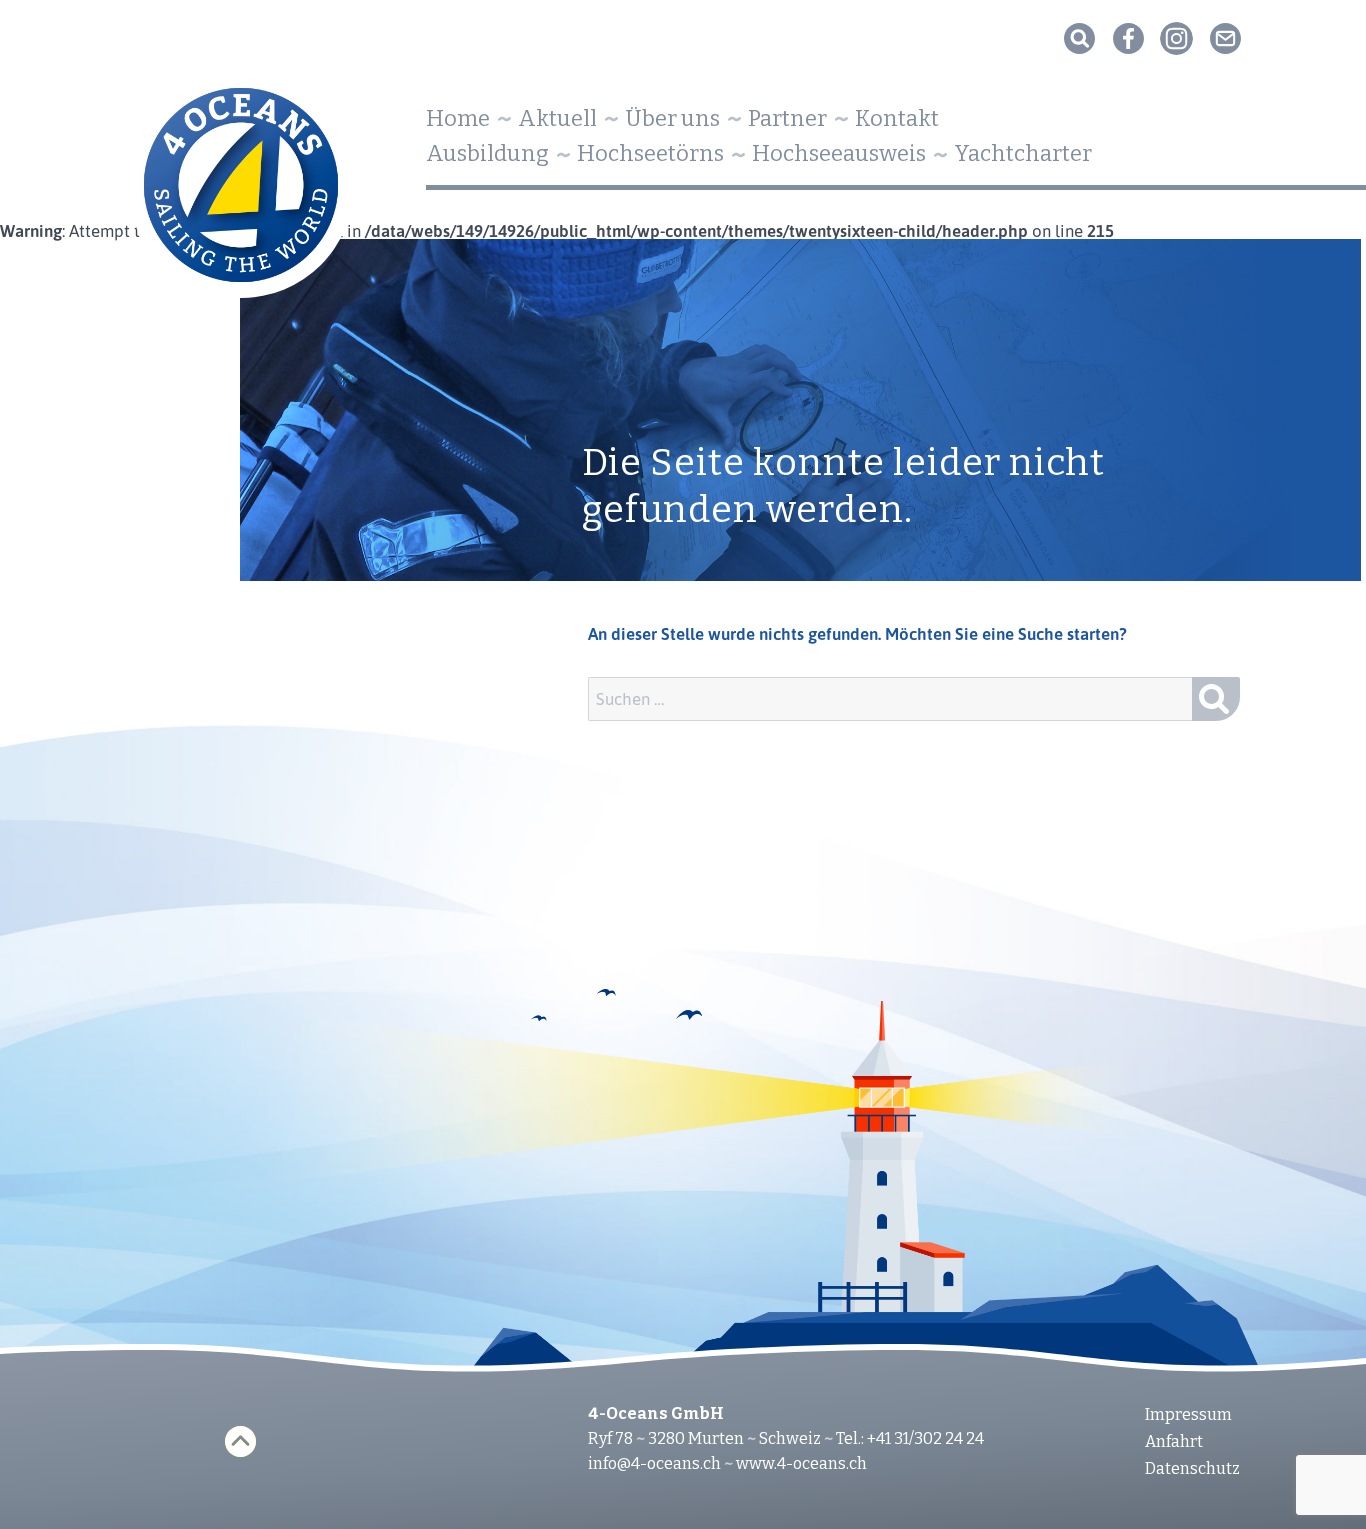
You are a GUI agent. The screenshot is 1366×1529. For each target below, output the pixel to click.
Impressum (1188, 1414)
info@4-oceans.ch (654, 1463)
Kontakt (897, 118)
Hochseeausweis (839, 153)
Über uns (672, 118)
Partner (787, 118)
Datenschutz (1192, 1468)
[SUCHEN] (1216, 699)
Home (458, 118)
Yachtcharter (1023, 153)
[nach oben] (240, 1441)
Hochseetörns (650, 153)
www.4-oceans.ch (801, 1463)
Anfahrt (1174, 1441)
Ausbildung (487, 153)
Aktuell (557, 118)
